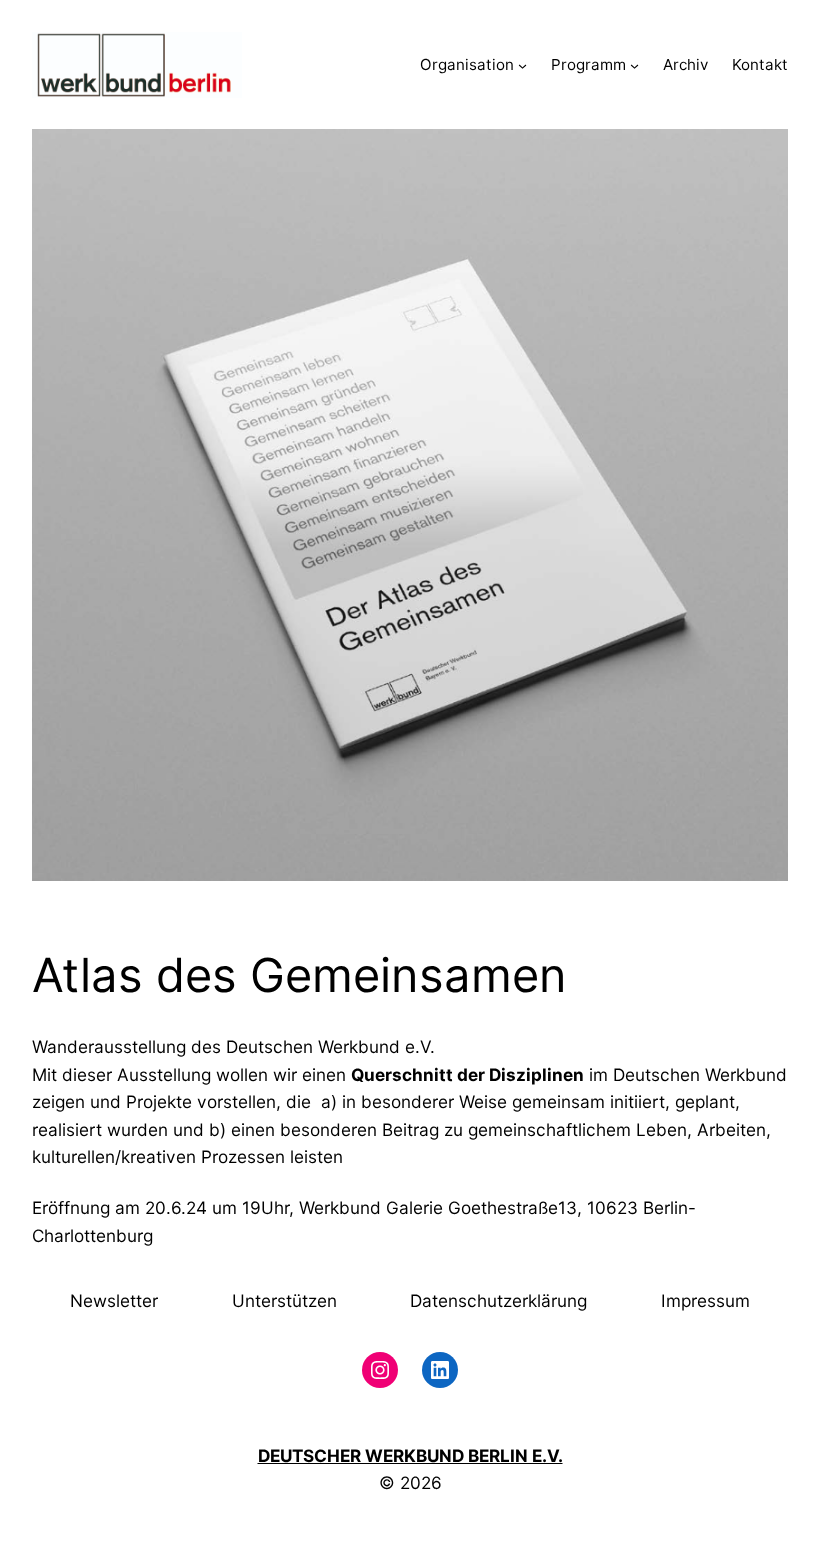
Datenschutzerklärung (498, 1300)
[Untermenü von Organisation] (522, 65)
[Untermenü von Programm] (634, 65)
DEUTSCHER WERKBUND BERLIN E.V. (410, 1455)
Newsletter (114, 1300)
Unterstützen (284, 1300)
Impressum (705, 1300)
